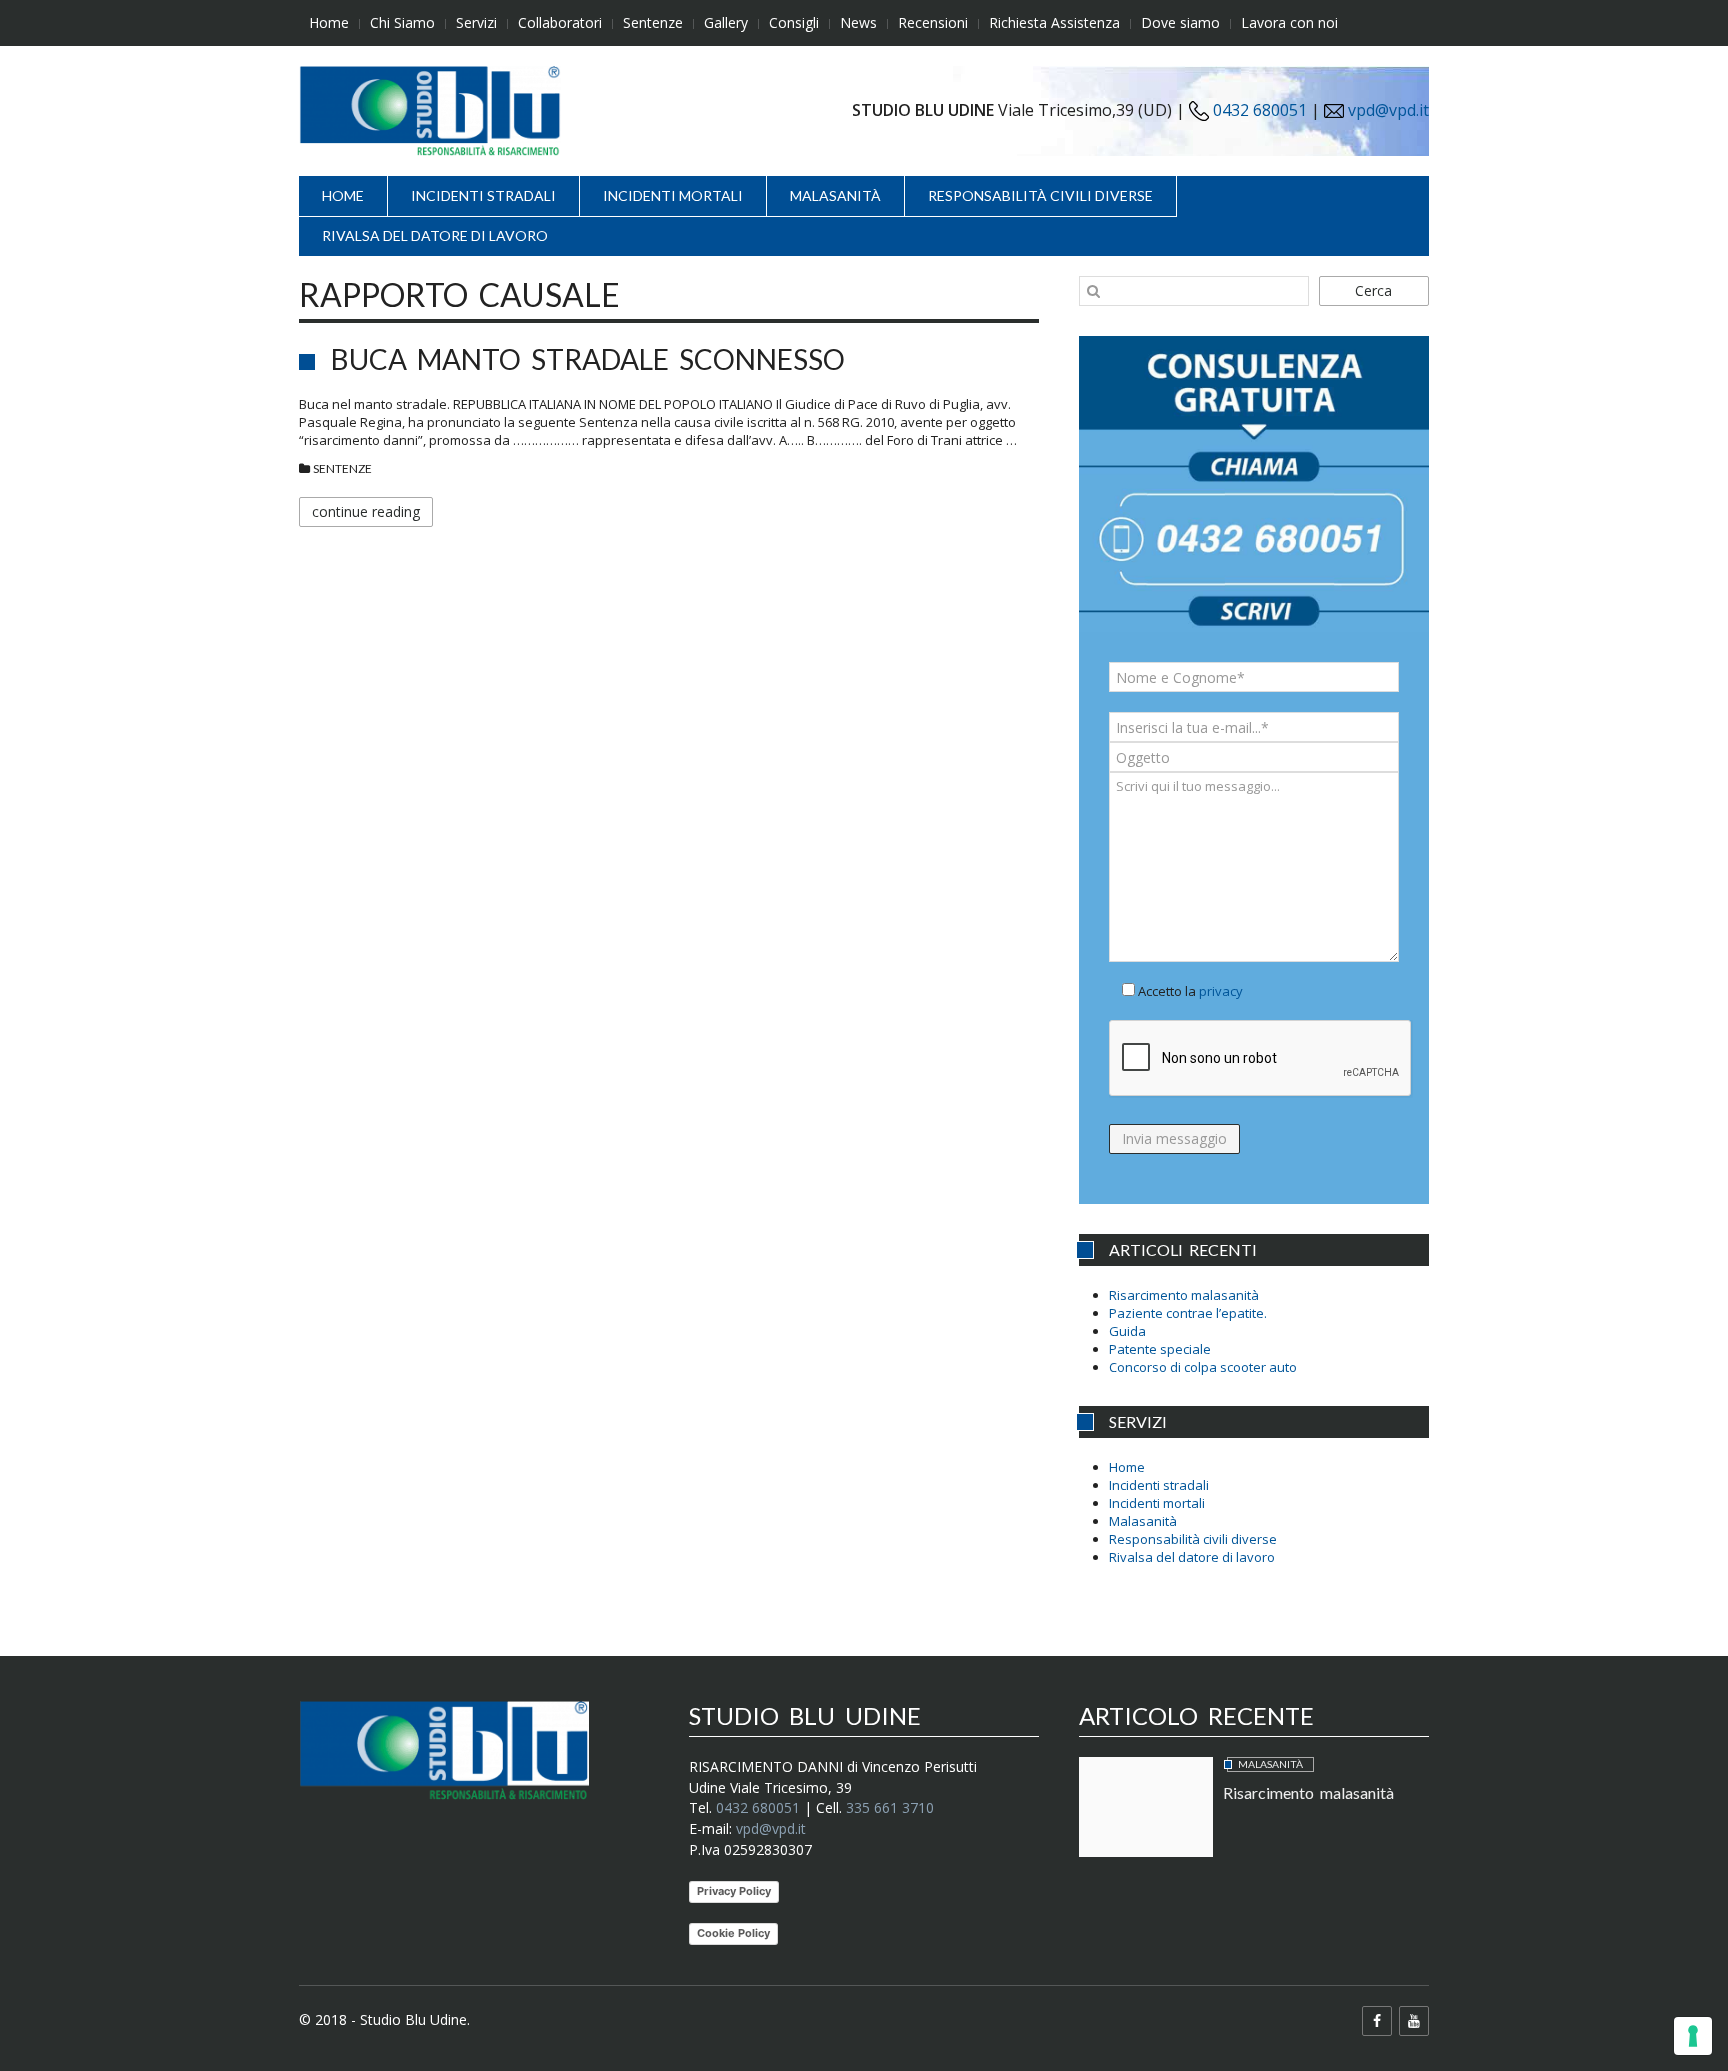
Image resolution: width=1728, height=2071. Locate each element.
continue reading (366, 511)
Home (329, 22)
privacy (1221, 991)
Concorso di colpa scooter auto (1203, 1367)
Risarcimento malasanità (1184, 1295)
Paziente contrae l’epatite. (1188, 1313)
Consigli (794, 22)
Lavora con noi (1289, 22)
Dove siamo (1180, 22)
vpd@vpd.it (1388, 110)
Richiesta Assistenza (1054, 22)
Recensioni (933, 22)
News (858, 22)
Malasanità (835, 195)
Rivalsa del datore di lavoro (435, 235)
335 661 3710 (890, 1807)
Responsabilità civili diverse (1040, 195)
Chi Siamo (402, 22)
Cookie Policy (733, 1933)
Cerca (1373, 290)
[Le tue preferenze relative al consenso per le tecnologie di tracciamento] (1693, 2036)
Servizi (476, 22)
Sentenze (653, 22)
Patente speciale (1160, 1349)
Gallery (726, 22)
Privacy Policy (734, 1891)
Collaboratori (560, 22)
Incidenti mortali (673, 195)
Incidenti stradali (483, 195)
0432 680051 (1258, 110)
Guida (1127, 1331)
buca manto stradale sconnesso (588, 359)
